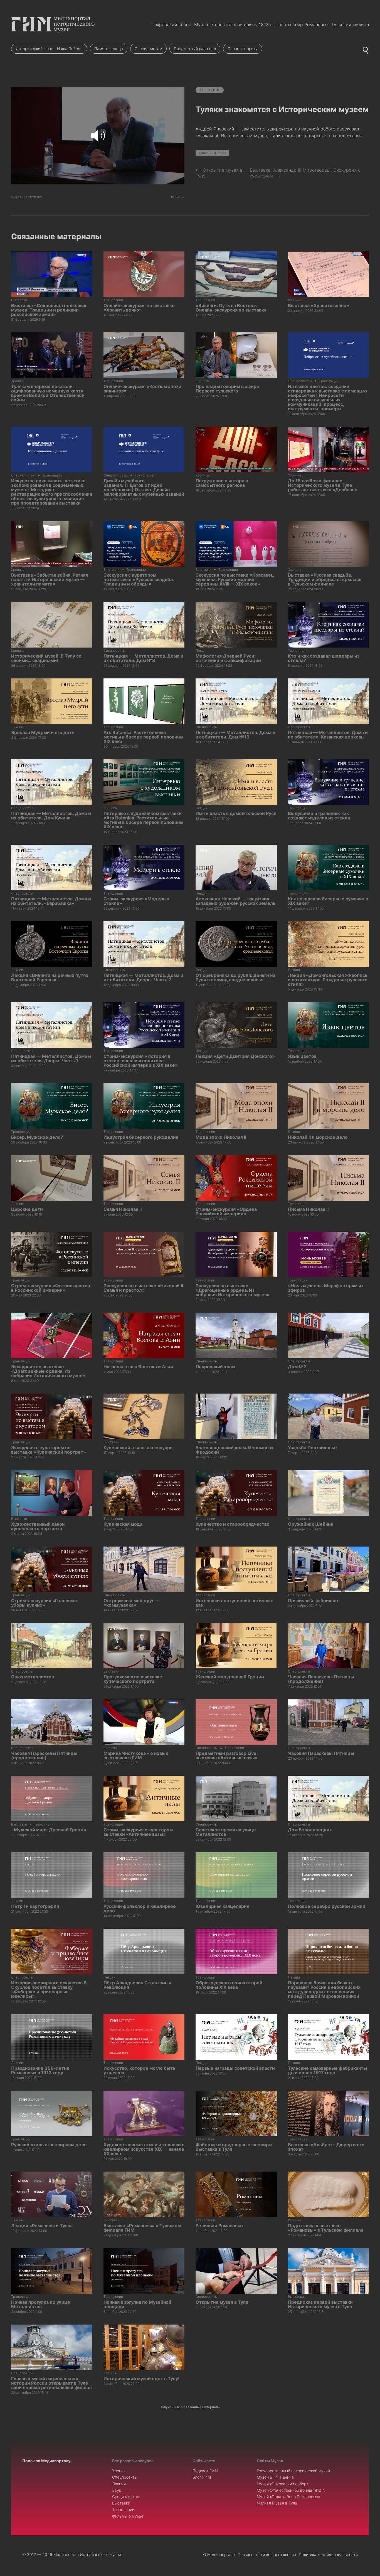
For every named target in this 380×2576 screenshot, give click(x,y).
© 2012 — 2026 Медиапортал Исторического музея (72, 2554)
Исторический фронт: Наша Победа (49, 49)
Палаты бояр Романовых (302, 24)
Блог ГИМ (202, 2477)
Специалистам (148, 49)
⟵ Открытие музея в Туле (219, 173)
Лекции (210, 90)
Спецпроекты (125, 2477)
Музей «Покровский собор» (283, 2484)
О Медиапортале (219, 2554)
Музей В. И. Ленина (275, 2477)
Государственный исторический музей (293, 2471)
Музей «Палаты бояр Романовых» (288, 2497)
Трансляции (123, 2509)
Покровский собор (171, 24)
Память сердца (109, 49)
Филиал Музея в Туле (277, 2503)
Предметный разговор (195, 49)
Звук (117, 2490)
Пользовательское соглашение (267, 2554)
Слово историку (243, 49)
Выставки (121, 2503)
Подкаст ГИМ (205, 2471)
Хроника (120, 2471)
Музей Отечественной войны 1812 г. (233, 24)
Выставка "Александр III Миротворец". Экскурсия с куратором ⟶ (305, 173)
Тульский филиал (350, 24)
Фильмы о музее (128, 2516)
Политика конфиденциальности (328, 2554)
